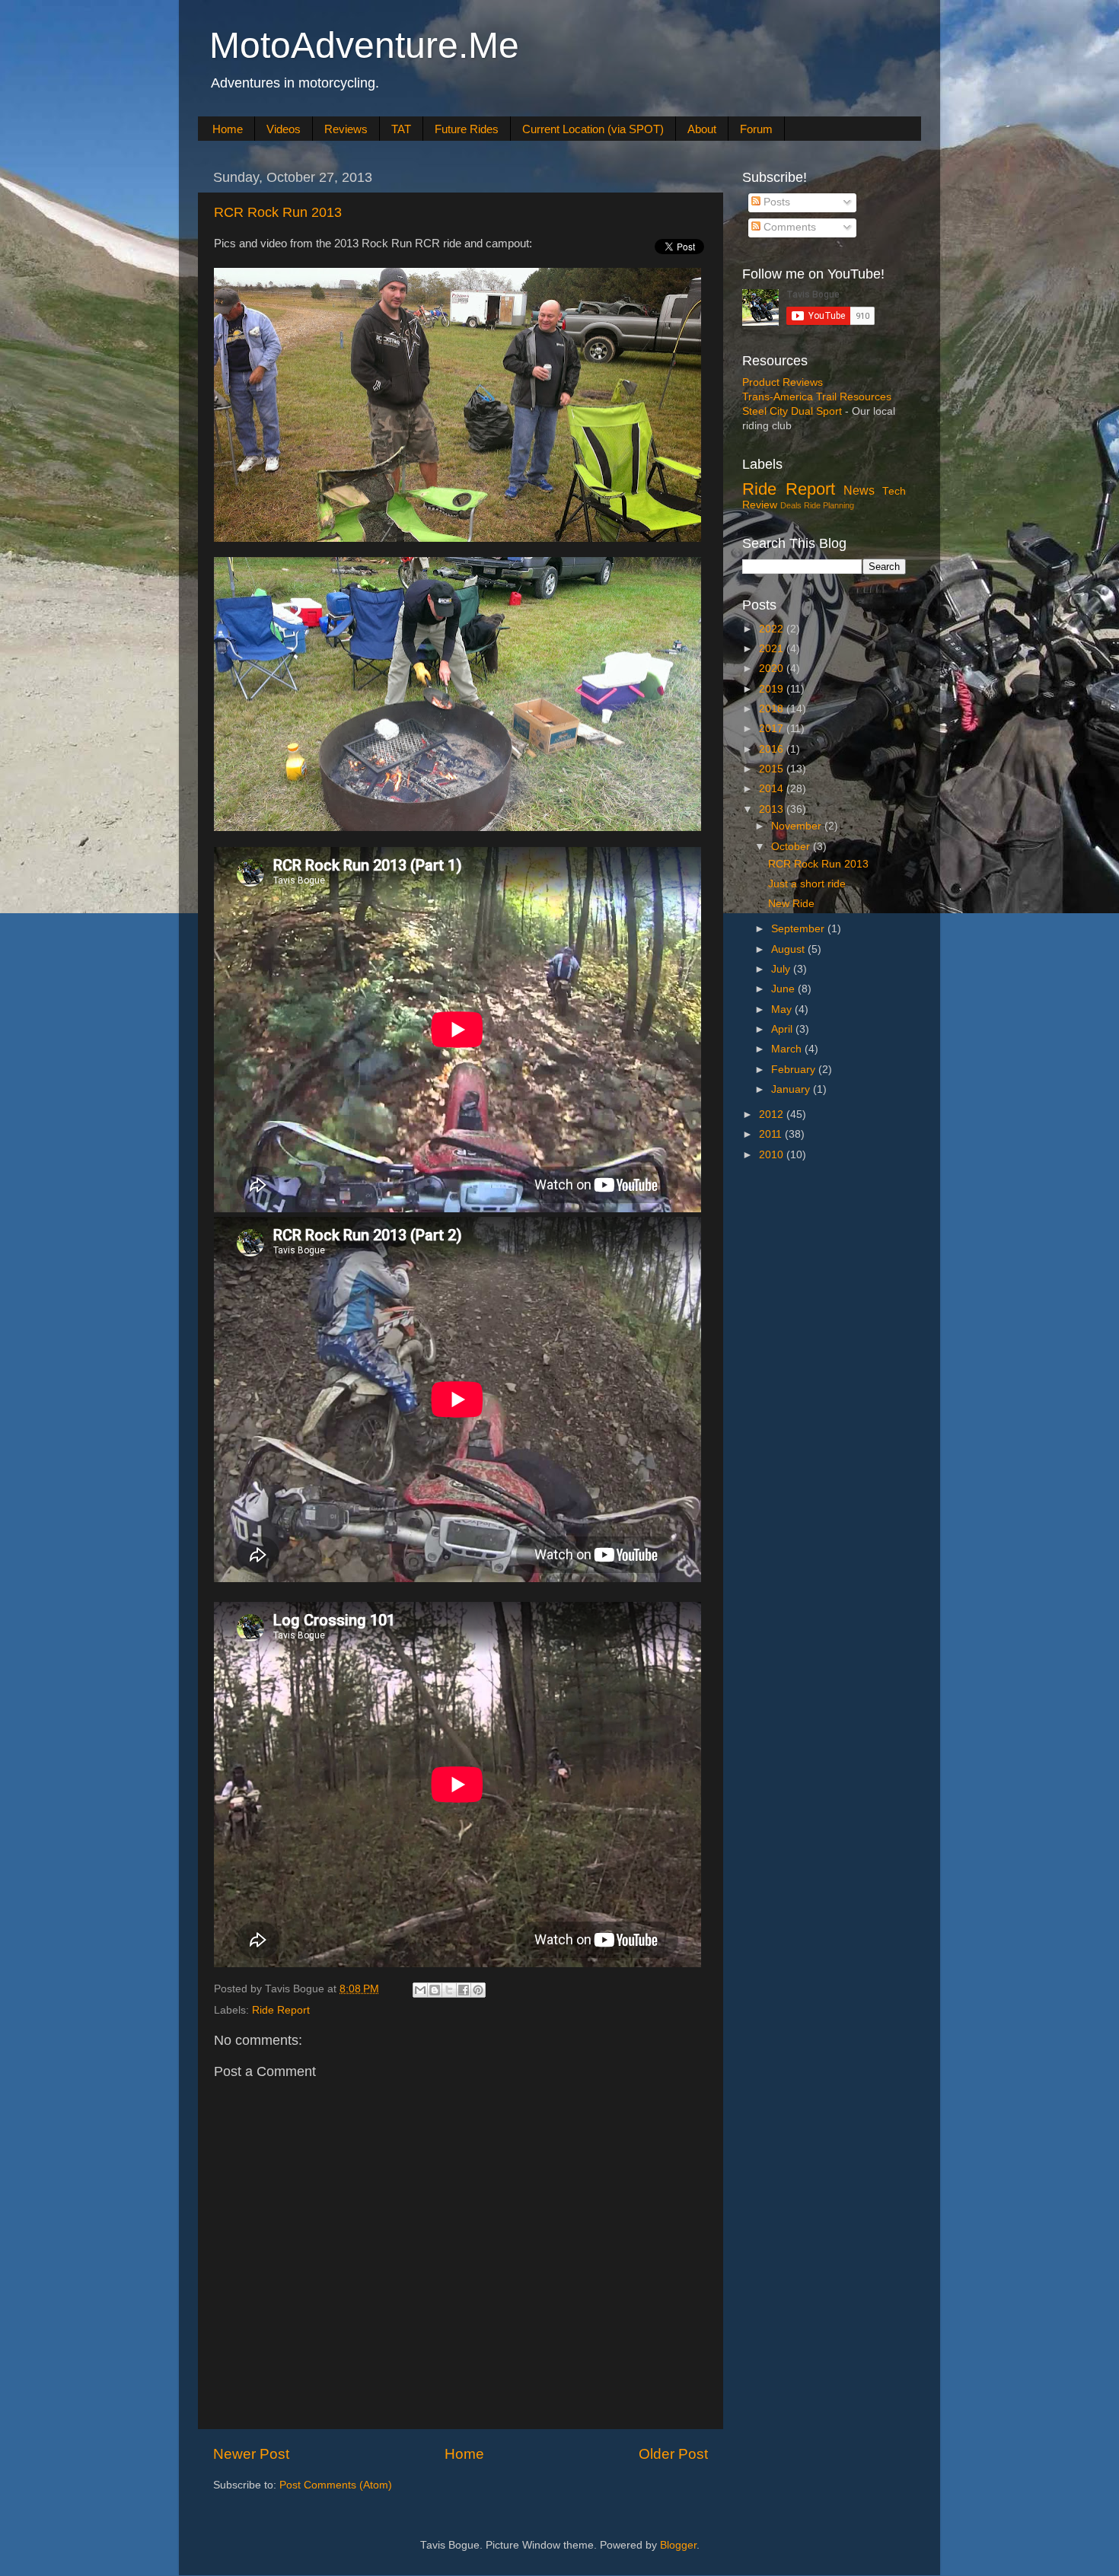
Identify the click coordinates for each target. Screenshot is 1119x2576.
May (783, 1009)
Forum (756, 129)
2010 (773, 1155)
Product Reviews (783, 382)
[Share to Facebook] (464, 1990)
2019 (773, 689)
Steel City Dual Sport (792, 411)
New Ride (791, 904)
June (784, 989)
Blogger (678, 2545)
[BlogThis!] (435, 1990)
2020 (773, 669)
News (859, 490)
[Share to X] (449, 1990)
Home (228, 129)
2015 (773, 769)
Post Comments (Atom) (336, 2485)
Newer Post (251, 2454)
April (783, 1029)
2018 (773, 709)
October (792, 847)
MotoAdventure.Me (364, 45)
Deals (791, 505)
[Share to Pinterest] (478, 1990)
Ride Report (281, 2010)
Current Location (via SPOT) (593, 129)
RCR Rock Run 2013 (278, 212)
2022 (773, 629)
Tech (894, 491)
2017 (773, 729)
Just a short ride (807, 884)
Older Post (673, 2454)
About (702, 129)
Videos (284, 129)
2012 (773, 1114)
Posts (775, 202)
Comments (788, 227)
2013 (773, 809)
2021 (773, 649)
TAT (401, 129)
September (799, 929)
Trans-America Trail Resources (817, 397)
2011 (772, 1134)
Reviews (346, 129)
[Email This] (420, 1990)
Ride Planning (829, 505)
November (798, 826)
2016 (773, 749)
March (788, 1049)
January (792, 1089)
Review (760, 505)
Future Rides (467, 129)
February (795, 1070)
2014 (773, 789)
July (782, 969)
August (789, 949)
